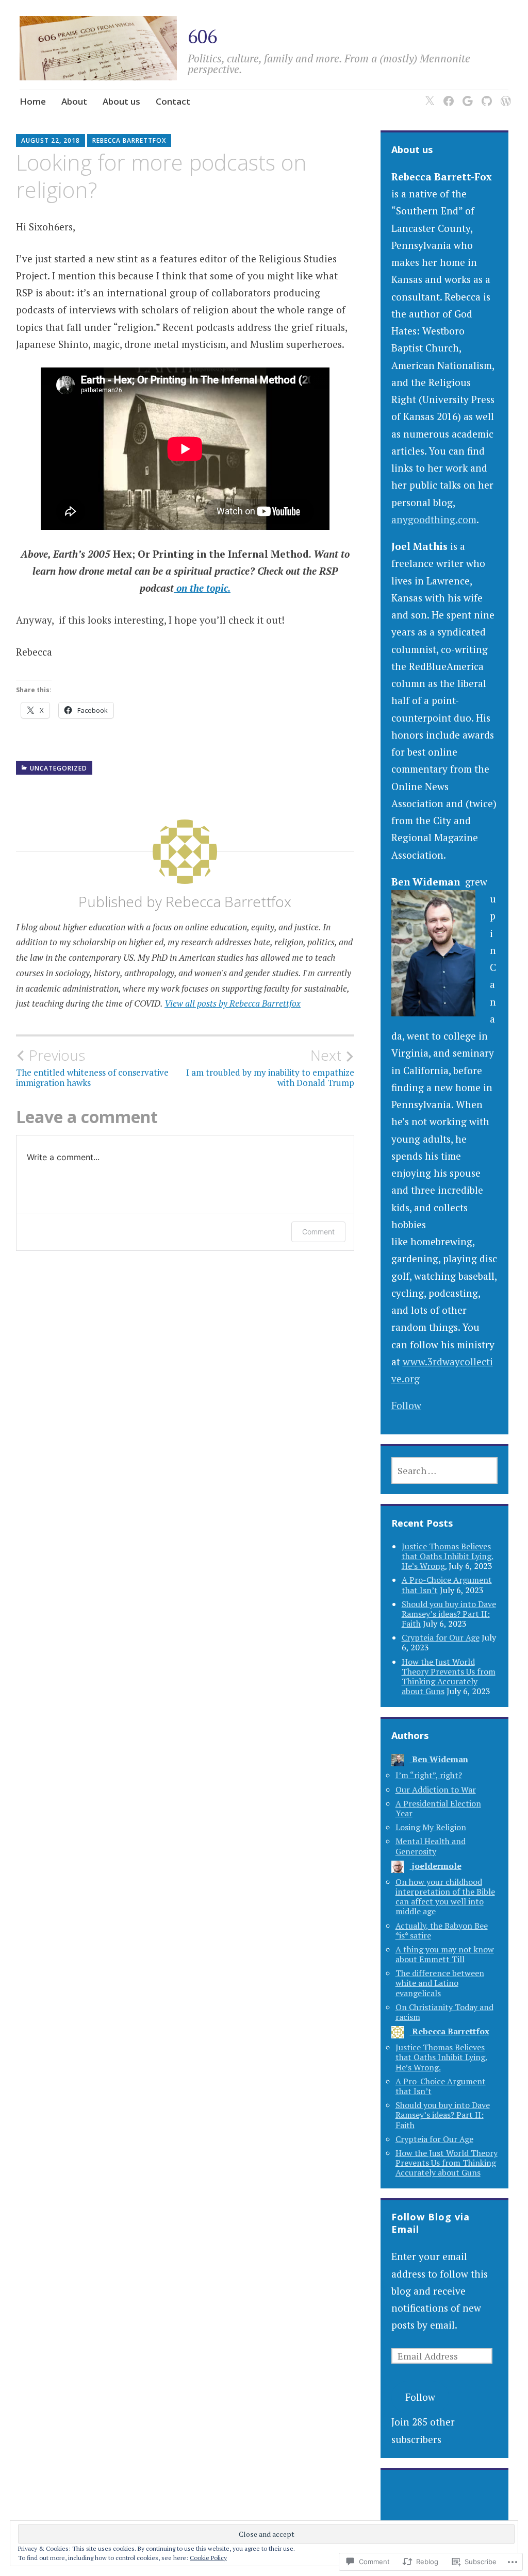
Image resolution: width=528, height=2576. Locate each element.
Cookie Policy (208, 2558)
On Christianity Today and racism (444, 2012)
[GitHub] (485, 95)
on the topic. (202, 588)
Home (33, 101)
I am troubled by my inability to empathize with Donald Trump (270, 1067)
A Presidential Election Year (438, 1808)
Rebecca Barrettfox (129, 140)
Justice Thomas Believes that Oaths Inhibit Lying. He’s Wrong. (448, 1556)
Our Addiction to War (436, 1789)
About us (121, 101)
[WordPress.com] (504, 95)
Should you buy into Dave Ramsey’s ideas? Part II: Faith (449, 1614)
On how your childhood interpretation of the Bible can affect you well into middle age (445, 1897)
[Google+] (466, 95)
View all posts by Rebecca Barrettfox (233, 1003)
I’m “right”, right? (429, 1775)
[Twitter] (428, 95)
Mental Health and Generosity (431, 1846)
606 (202, 36)
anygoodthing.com (434, 519)
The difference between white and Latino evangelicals (440, 1983)
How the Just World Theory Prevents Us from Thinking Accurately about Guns (449, 1677)
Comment (318, 1232)
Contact (173, 101)
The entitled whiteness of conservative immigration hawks (92, 1067)
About (74, 101)
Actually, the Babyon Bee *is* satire (442, 1930)
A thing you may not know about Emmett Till (445, 1954)
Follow (406, 1405)
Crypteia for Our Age (441, 1637)
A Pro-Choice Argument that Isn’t (441, 2086)
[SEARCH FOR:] (445, 1470)
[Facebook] (447, 95)
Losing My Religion (431, 1827)
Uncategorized (59, 768)
